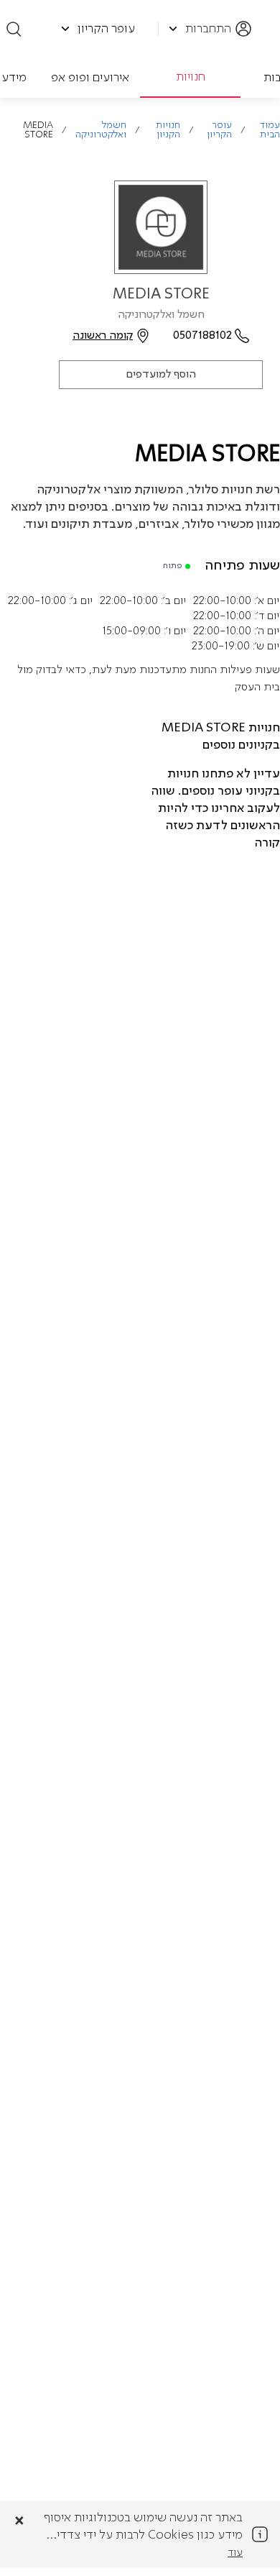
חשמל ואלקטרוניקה (101, 130)
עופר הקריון (219, 130)
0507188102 (202, 336)
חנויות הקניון (168, 130)
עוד (235, 2553)
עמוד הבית (270, 130)
